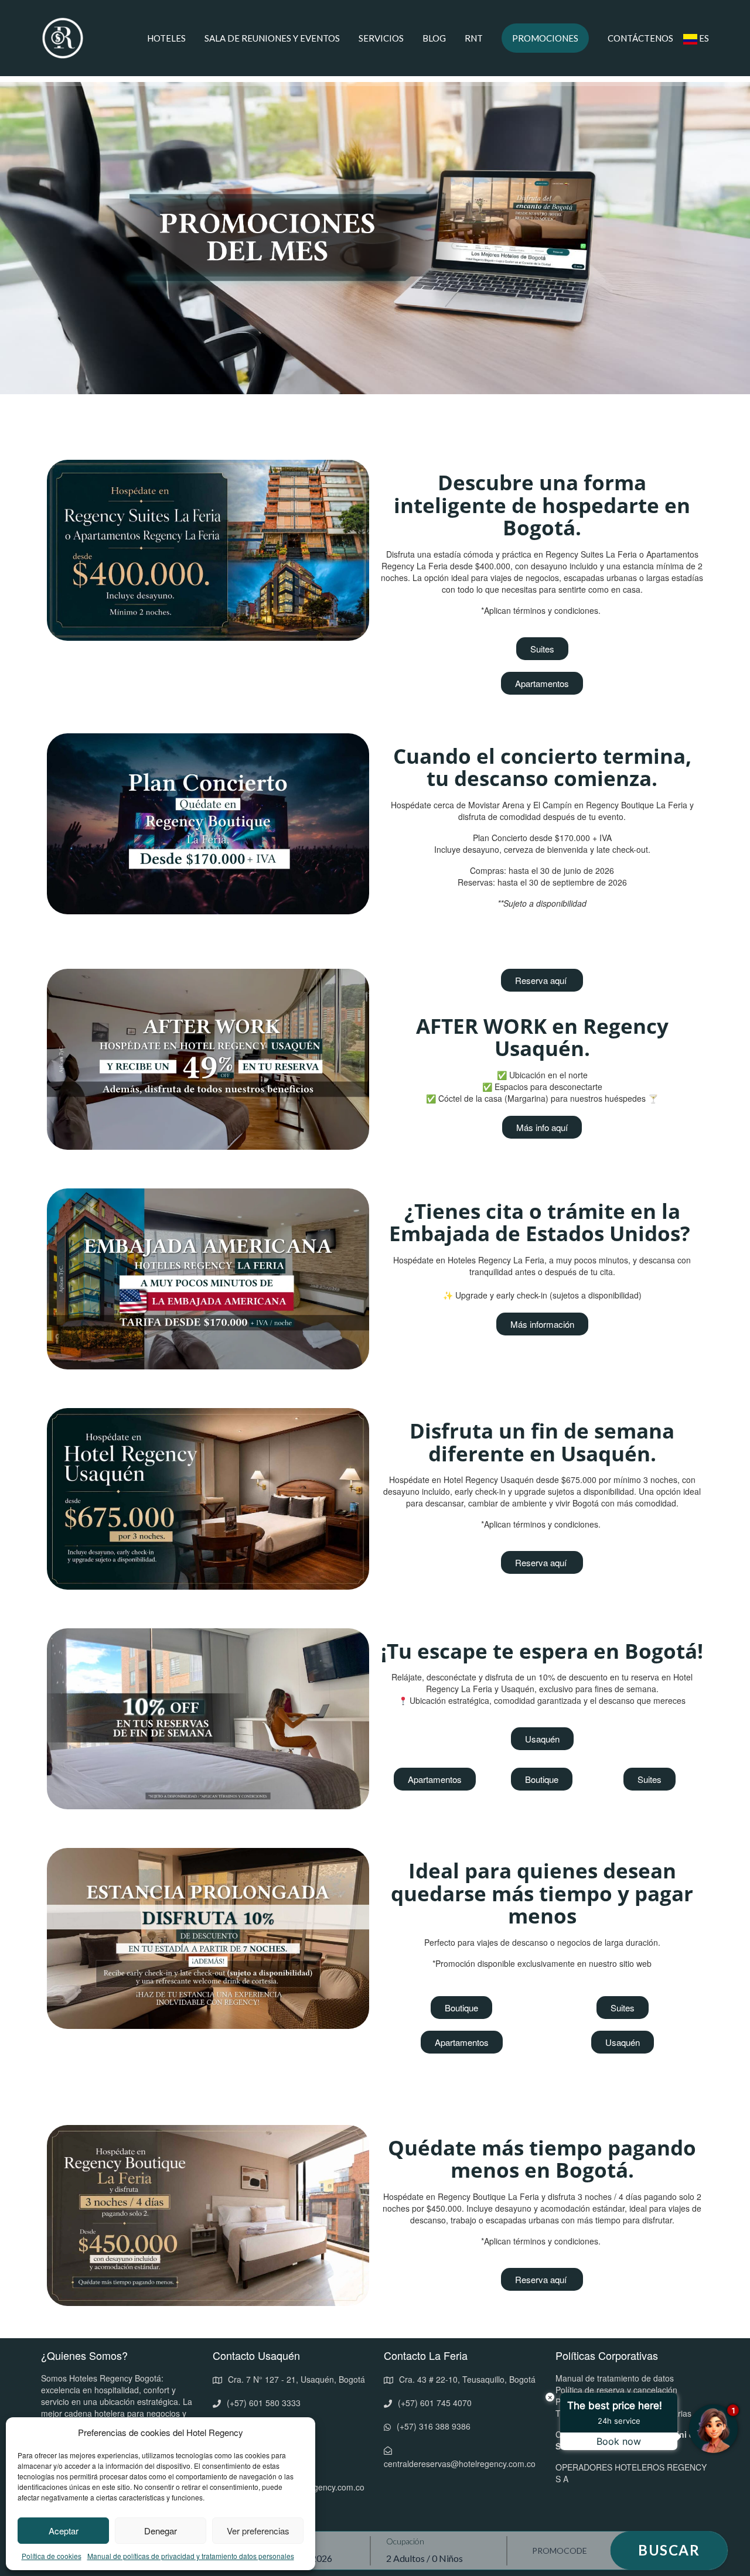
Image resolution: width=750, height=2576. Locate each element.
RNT (474, 38)
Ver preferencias (258, 2531)
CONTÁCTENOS (640, 38)
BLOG (434, 38)
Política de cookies (52, 2556)
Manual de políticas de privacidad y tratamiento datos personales (191, 2556)
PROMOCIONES (545, 38)
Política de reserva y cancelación (616, 2390)
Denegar (161, 2531)
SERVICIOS (381, 38)
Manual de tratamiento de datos (615, 2378)
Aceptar (64, 2531)
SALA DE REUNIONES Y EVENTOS (272, 38)
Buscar (669, 2550)
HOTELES (166, 38)
